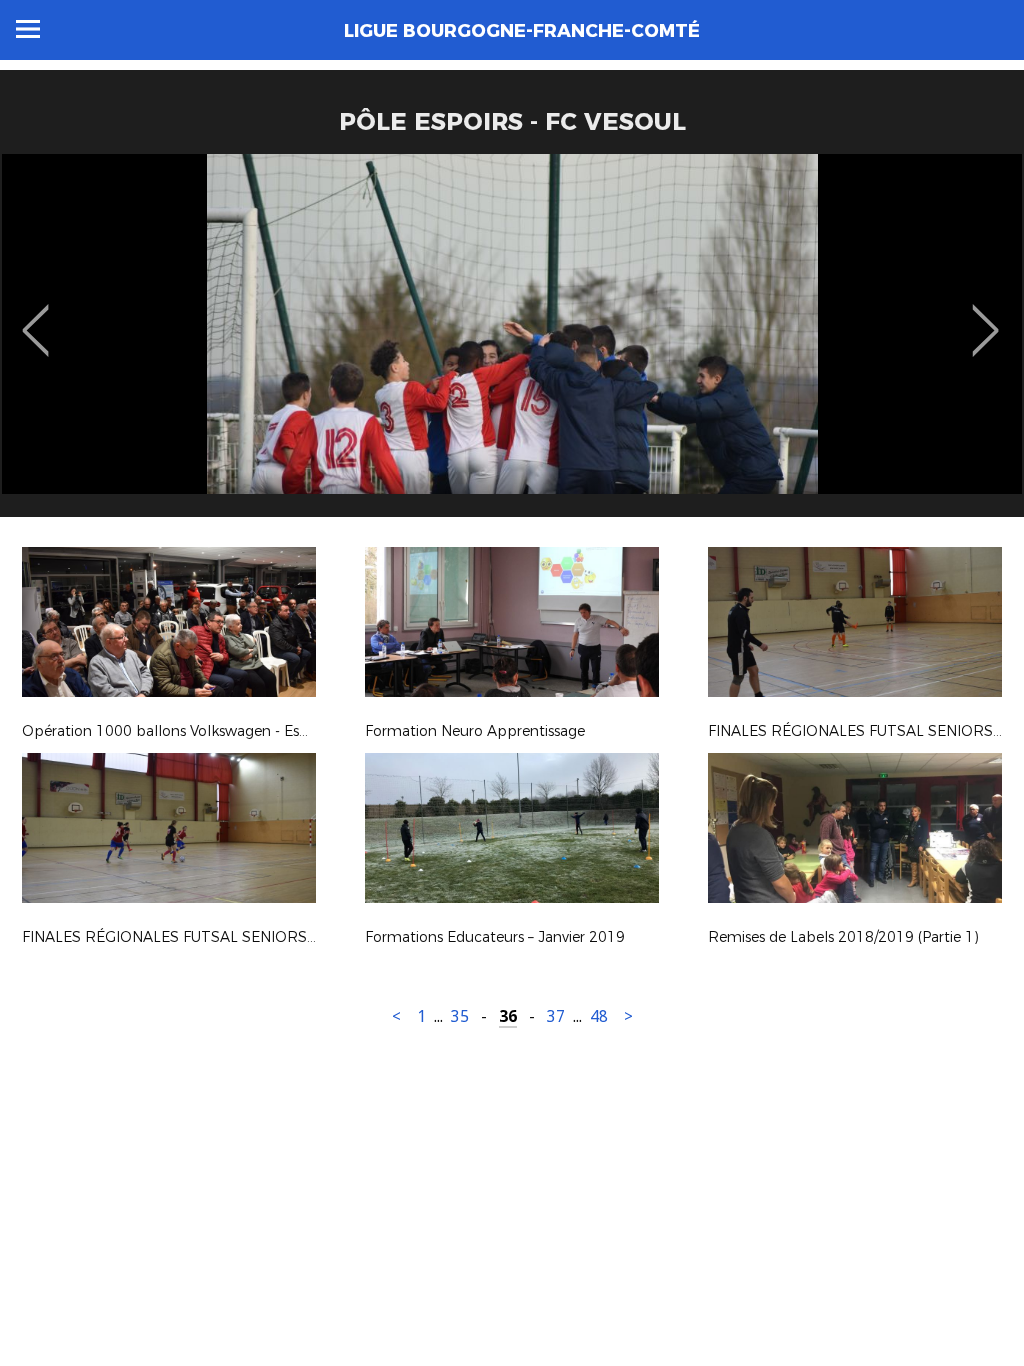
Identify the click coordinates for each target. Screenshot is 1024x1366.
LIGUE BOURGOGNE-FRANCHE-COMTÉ (522, 31)
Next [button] (985, 316)
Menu (28, 29)
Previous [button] (35, 316)
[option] (512, 343)
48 (599, 1016)
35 (460, 1016)
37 (556, 1016)
